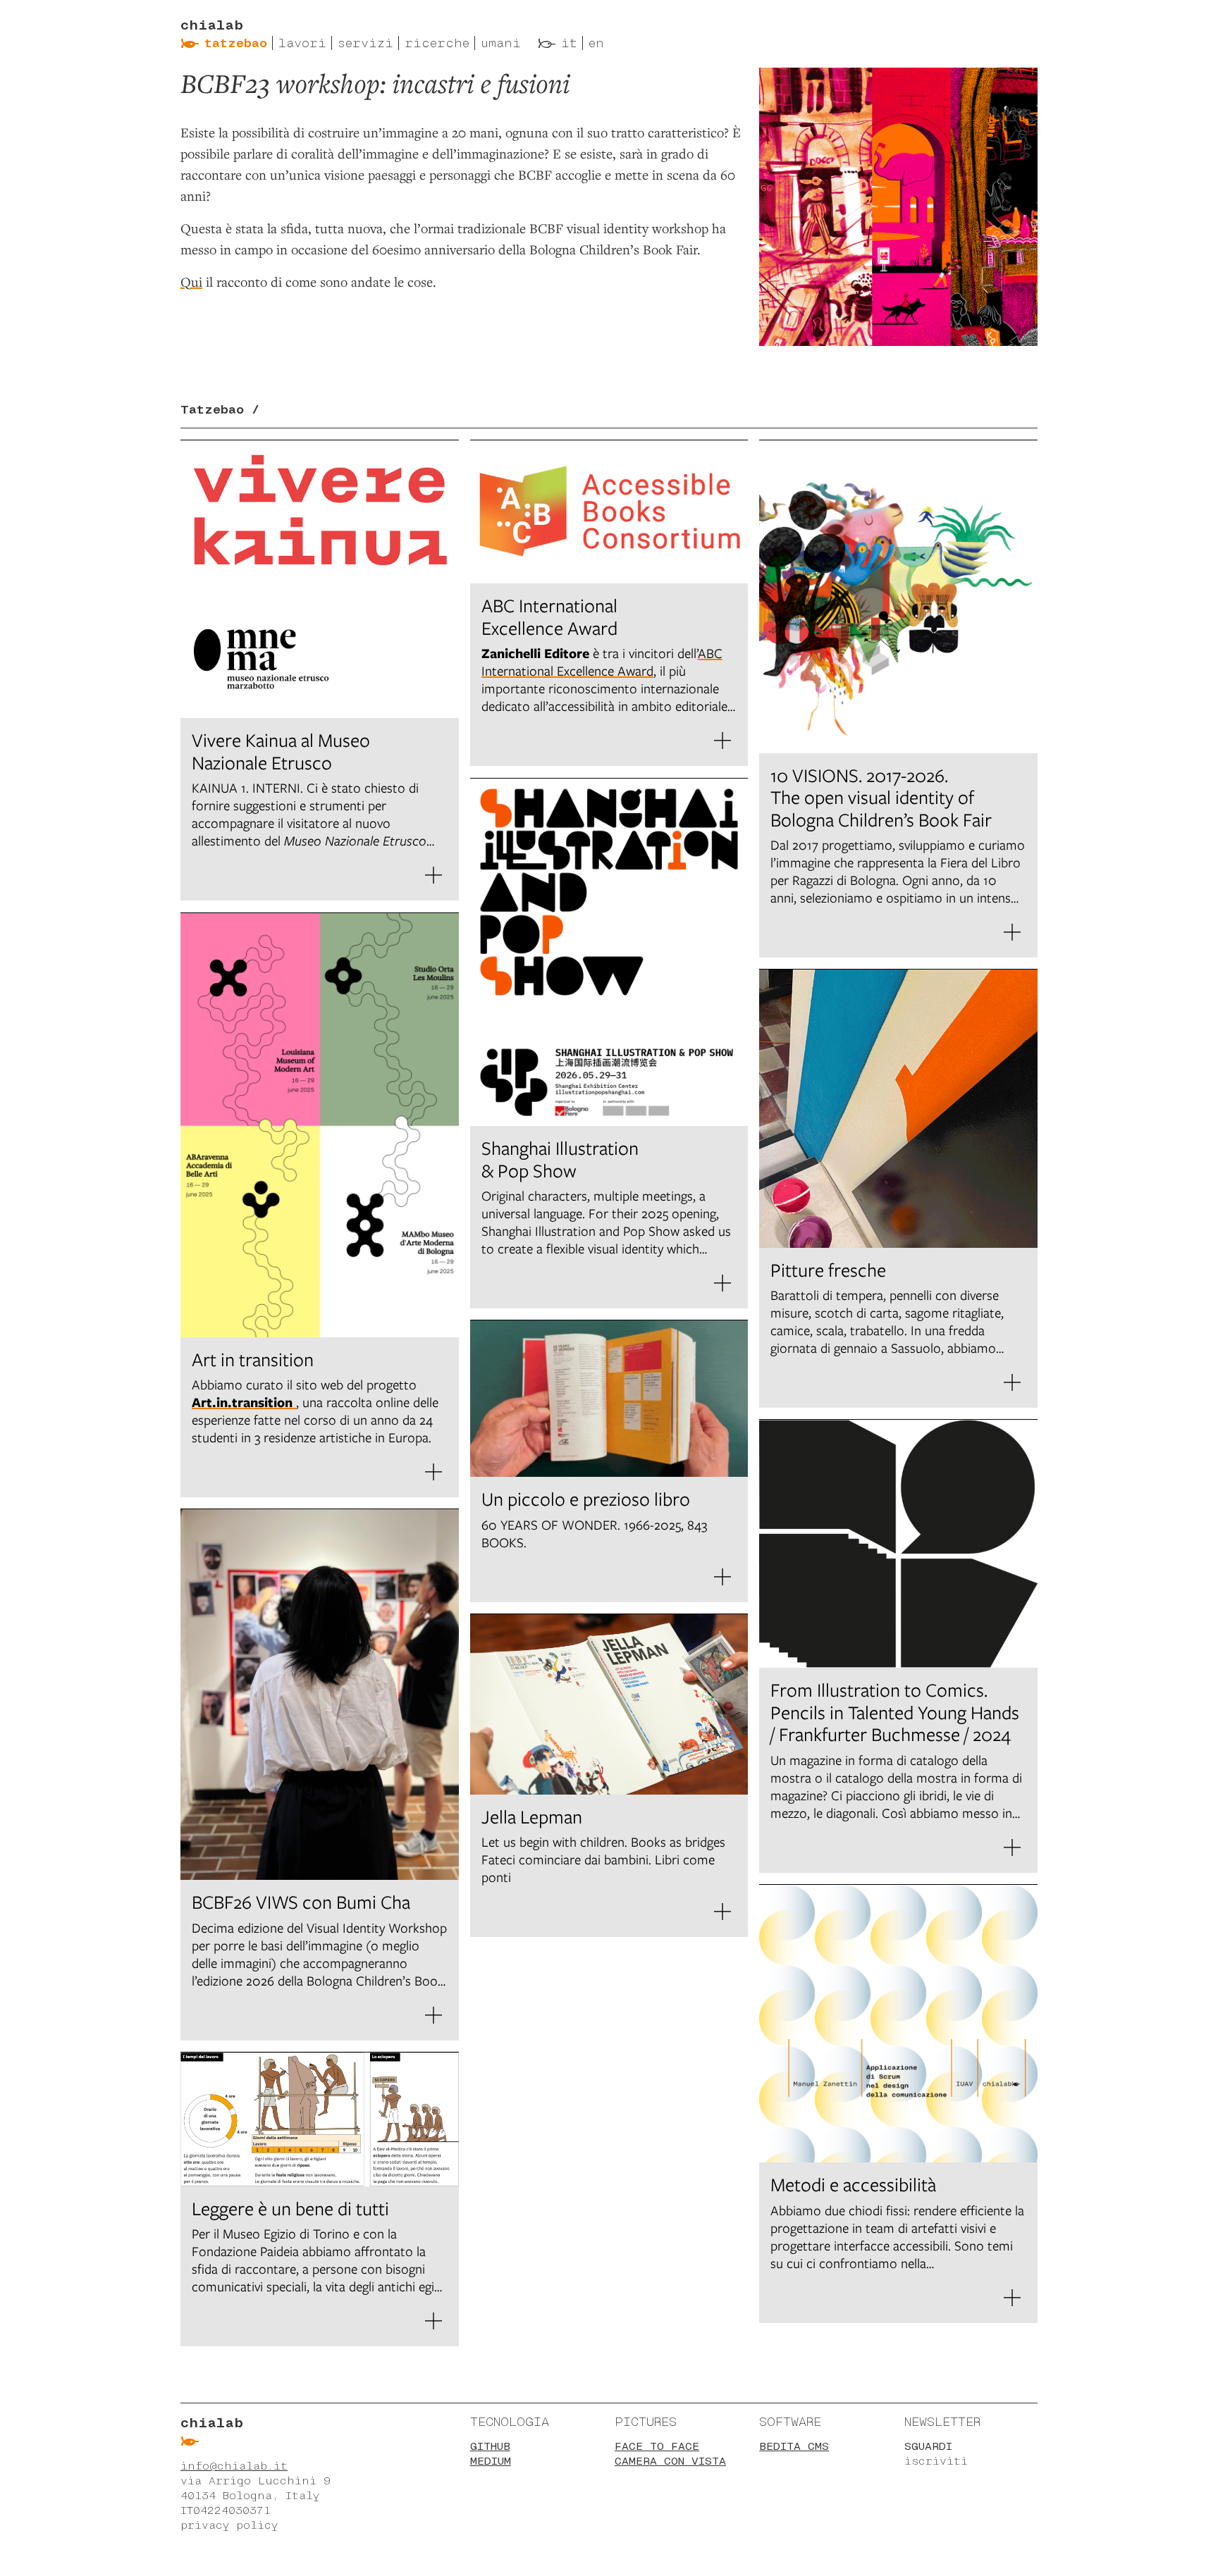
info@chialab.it (234, 2466)
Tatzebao (236, 43)
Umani (501, 43)
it (569, 43)
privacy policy (229, 2525)
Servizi (365, 43)
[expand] (433, 875)
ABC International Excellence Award (602, 662)
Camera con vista (670, 2461)
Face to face (657, 2446)
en (596, 43)
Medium (491, 2461)
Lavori (302, 43)
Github (490, 2446)
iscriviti (936, 2461)
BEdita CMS (794, 2446)
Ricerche (437, 43)
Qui (191, 281)
